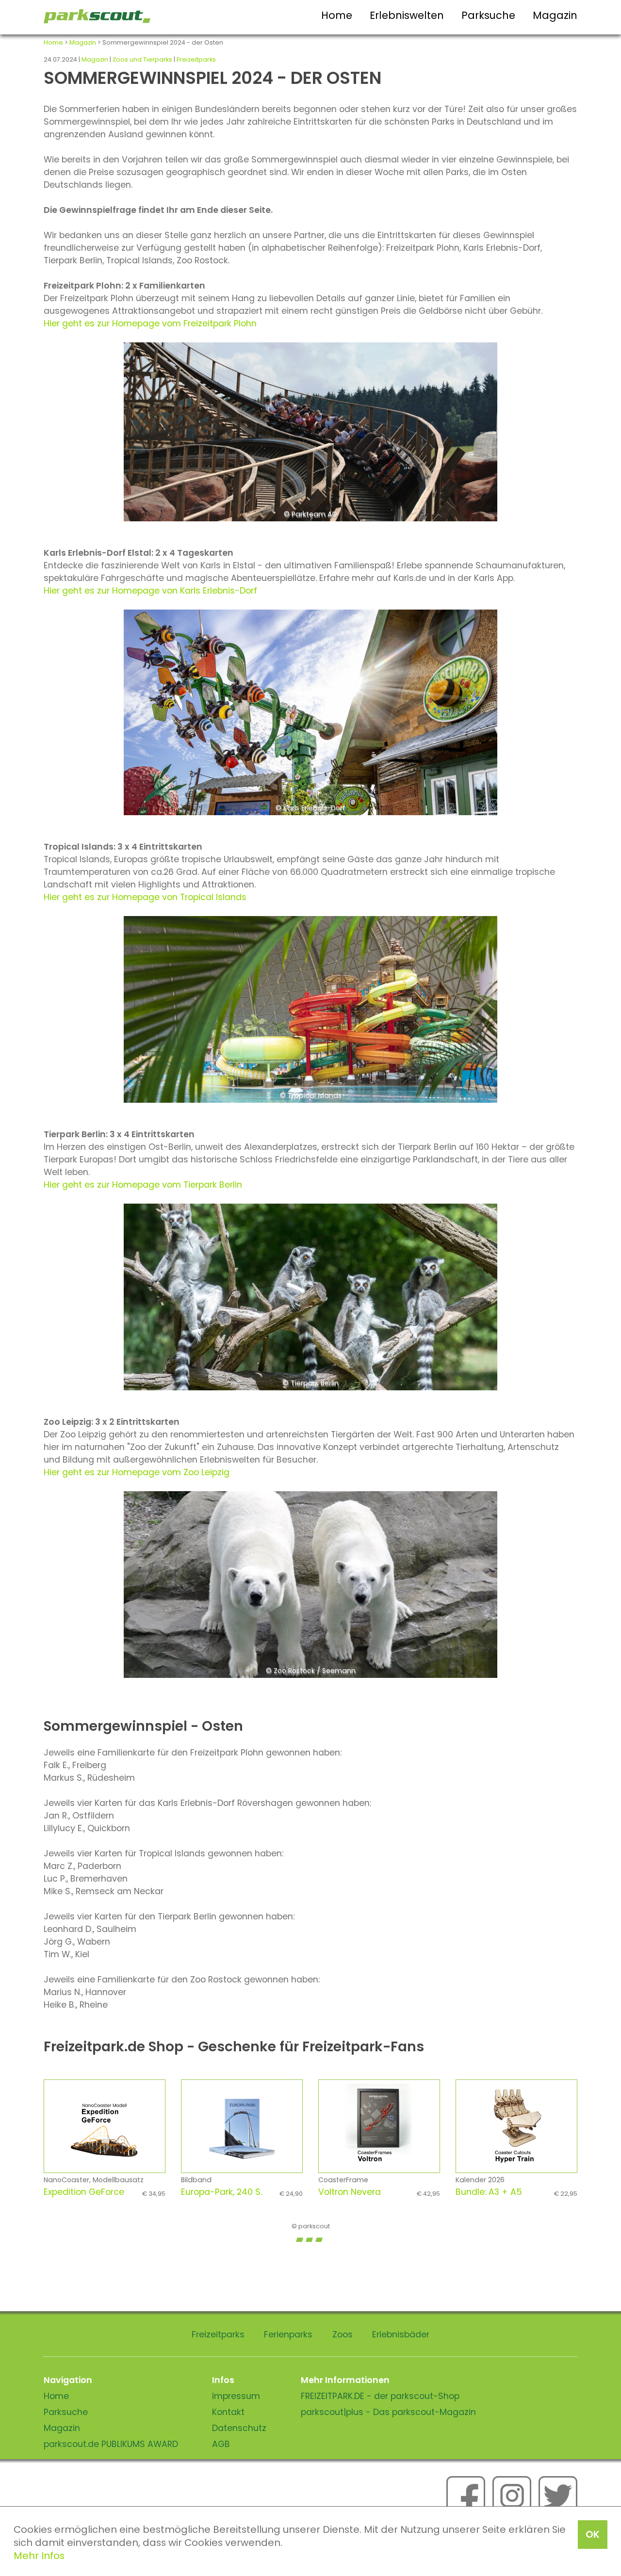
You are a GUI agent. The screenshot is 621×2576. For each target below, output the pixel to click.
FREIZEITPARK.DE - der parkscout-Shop (380, 2396)
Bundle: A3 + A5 (516, 2192)
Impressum (236, 2396)
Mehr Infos (39, 2556)
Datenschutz (239, 2428)
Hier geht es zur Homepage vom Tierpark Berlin (143, 1185)
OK (593, 2534)
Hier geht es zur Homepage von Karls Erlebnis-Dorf (150, 591)
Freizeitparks (196, 59)
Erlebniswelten (407, 15)
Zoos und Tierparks (142, 59)
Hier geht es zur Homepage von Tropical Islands (145, 897)
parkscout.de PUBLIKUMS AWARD (111, 2444)
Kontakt (228, 2412)
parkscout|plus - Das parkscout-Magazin (388, 2412)
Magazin (555, 15)
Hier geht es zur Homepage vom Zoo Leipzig (137, 1472)
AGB (221, 2444)
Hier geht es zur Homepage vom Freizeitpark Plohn (150, 323)
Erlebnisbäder (401, 2334)
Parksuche (488, 15)
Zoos (343, 2334)
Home (337, 15)
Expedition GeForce (105, 2192)
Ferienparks (288, 2334)
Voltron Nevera (379, 2192)
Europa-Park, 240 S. (242, 2192)
